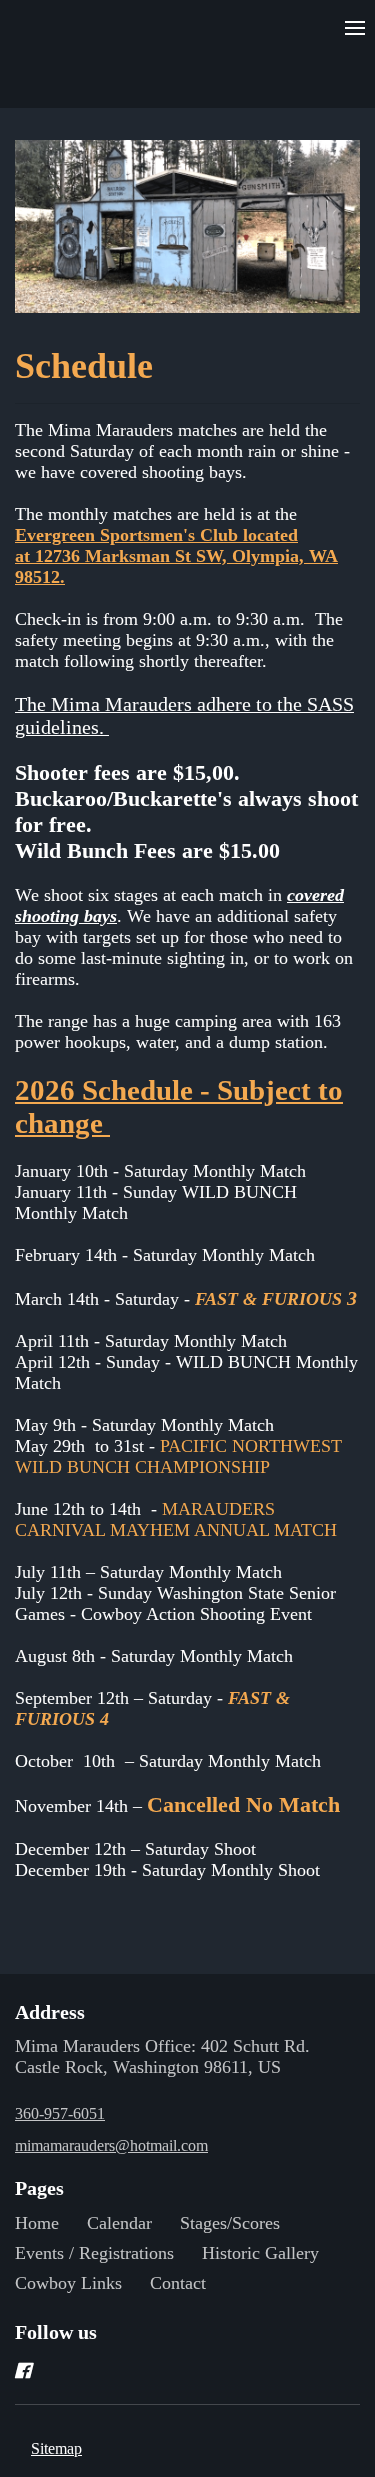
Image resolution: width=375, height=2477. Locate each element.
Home (37, 2223)
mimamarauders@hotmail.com (111, 2145)
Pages (39, 2188)
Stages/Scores (230, 2223)
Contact (178, 2283)
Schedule (88, 366)
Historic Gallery (260, 2253)
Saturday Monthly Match (186, 1150)
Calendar (119, 2223)
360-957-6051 (60, 2113)
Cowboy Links (68, 2283)
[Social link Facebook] (163, 2371)
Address (50, 2012)
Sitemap (56, 2448)
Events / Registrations (94, 2253)
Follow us (56, 2332)
